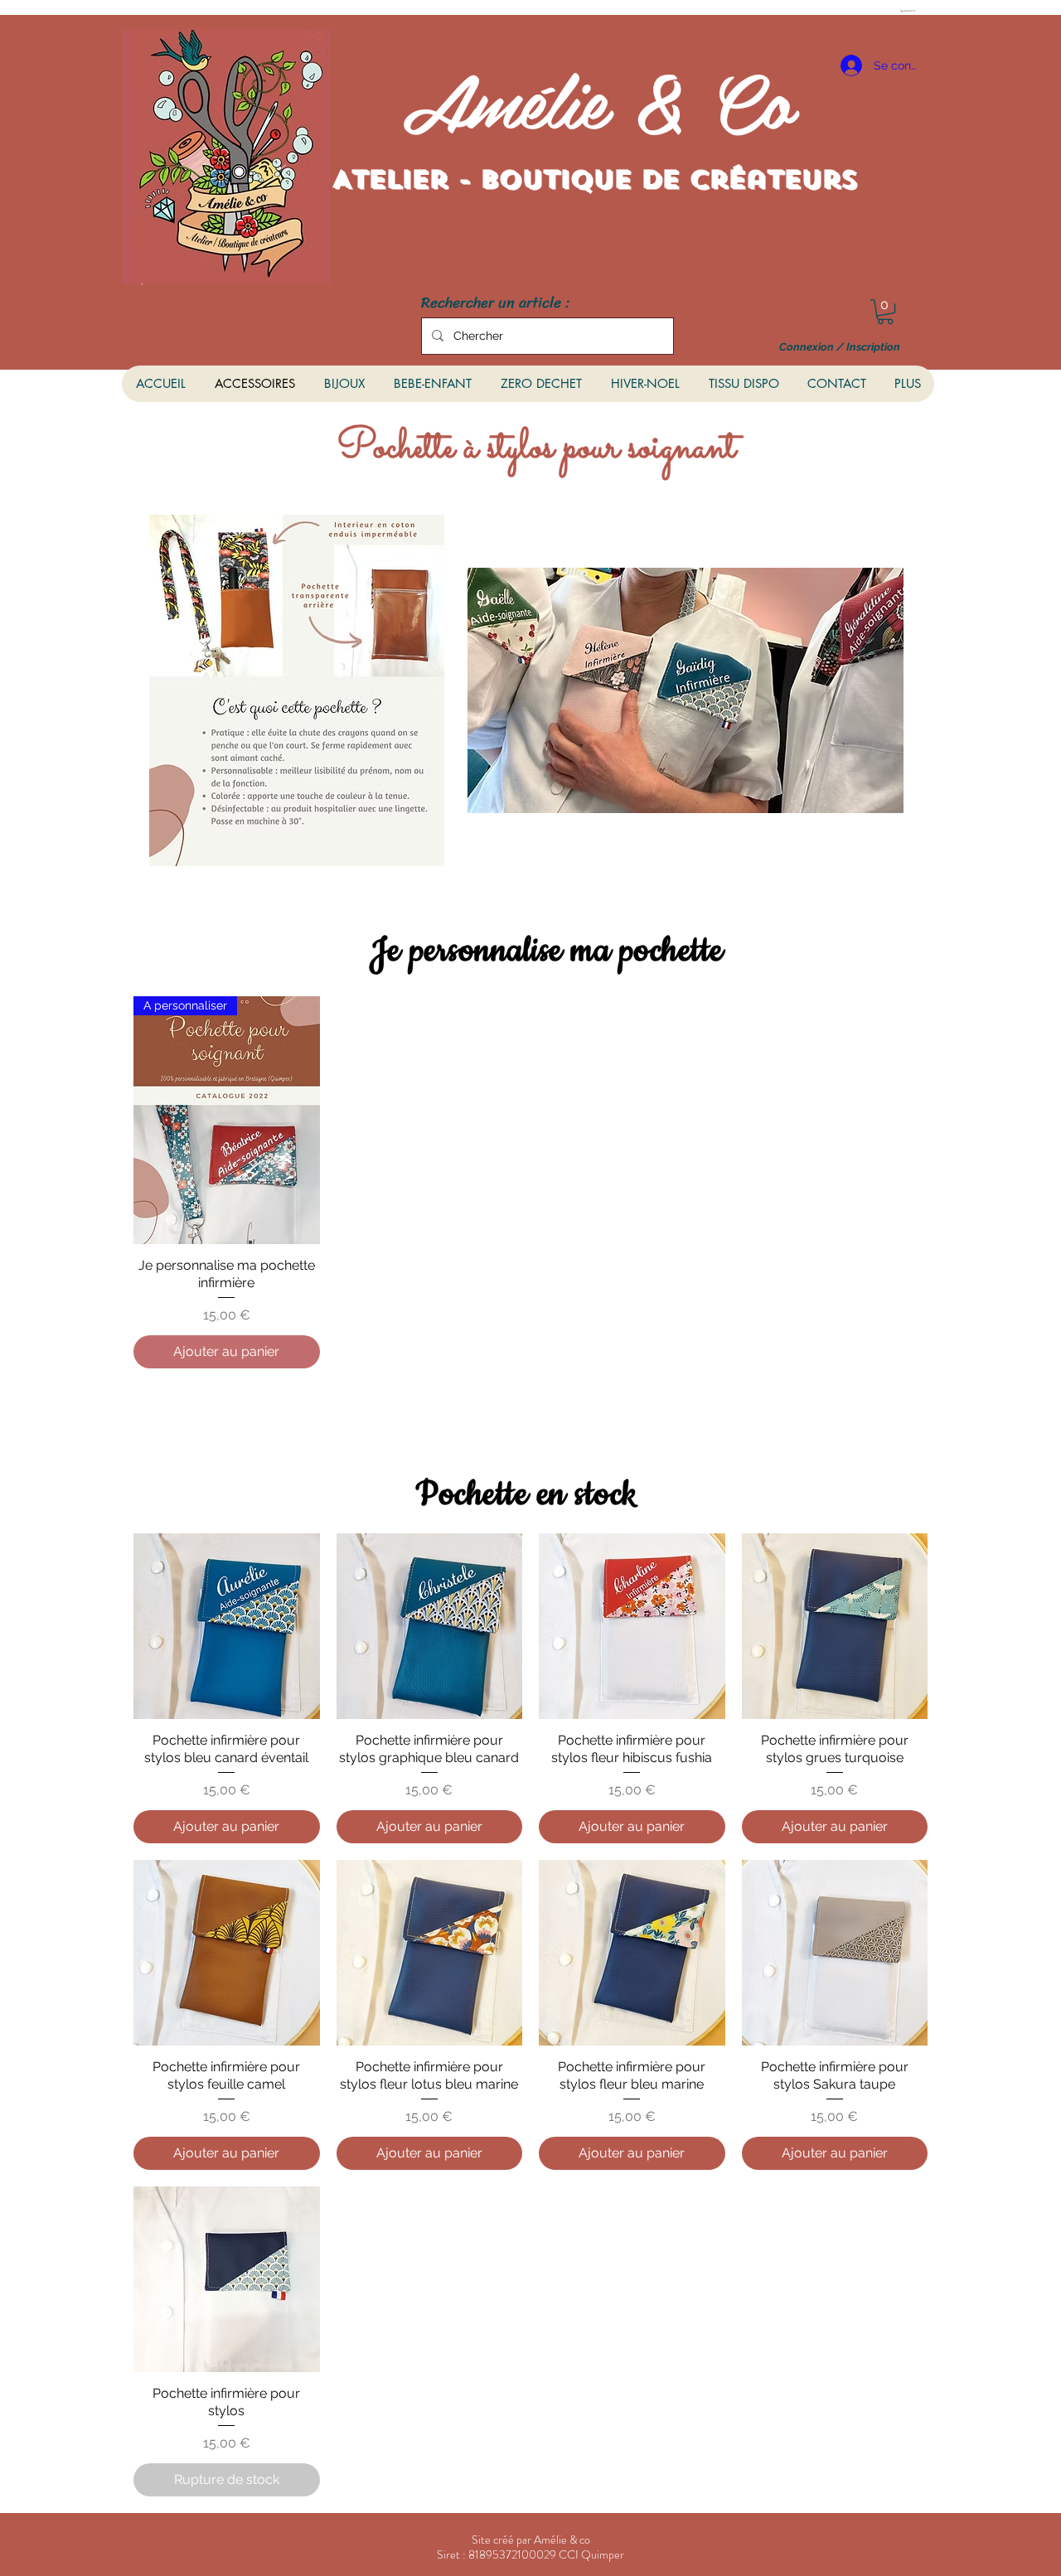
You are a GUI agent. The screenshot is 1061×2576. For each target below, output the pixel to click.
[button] (909, 11)
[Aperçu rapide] (227, 1627)
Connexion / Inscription (840, 347)
